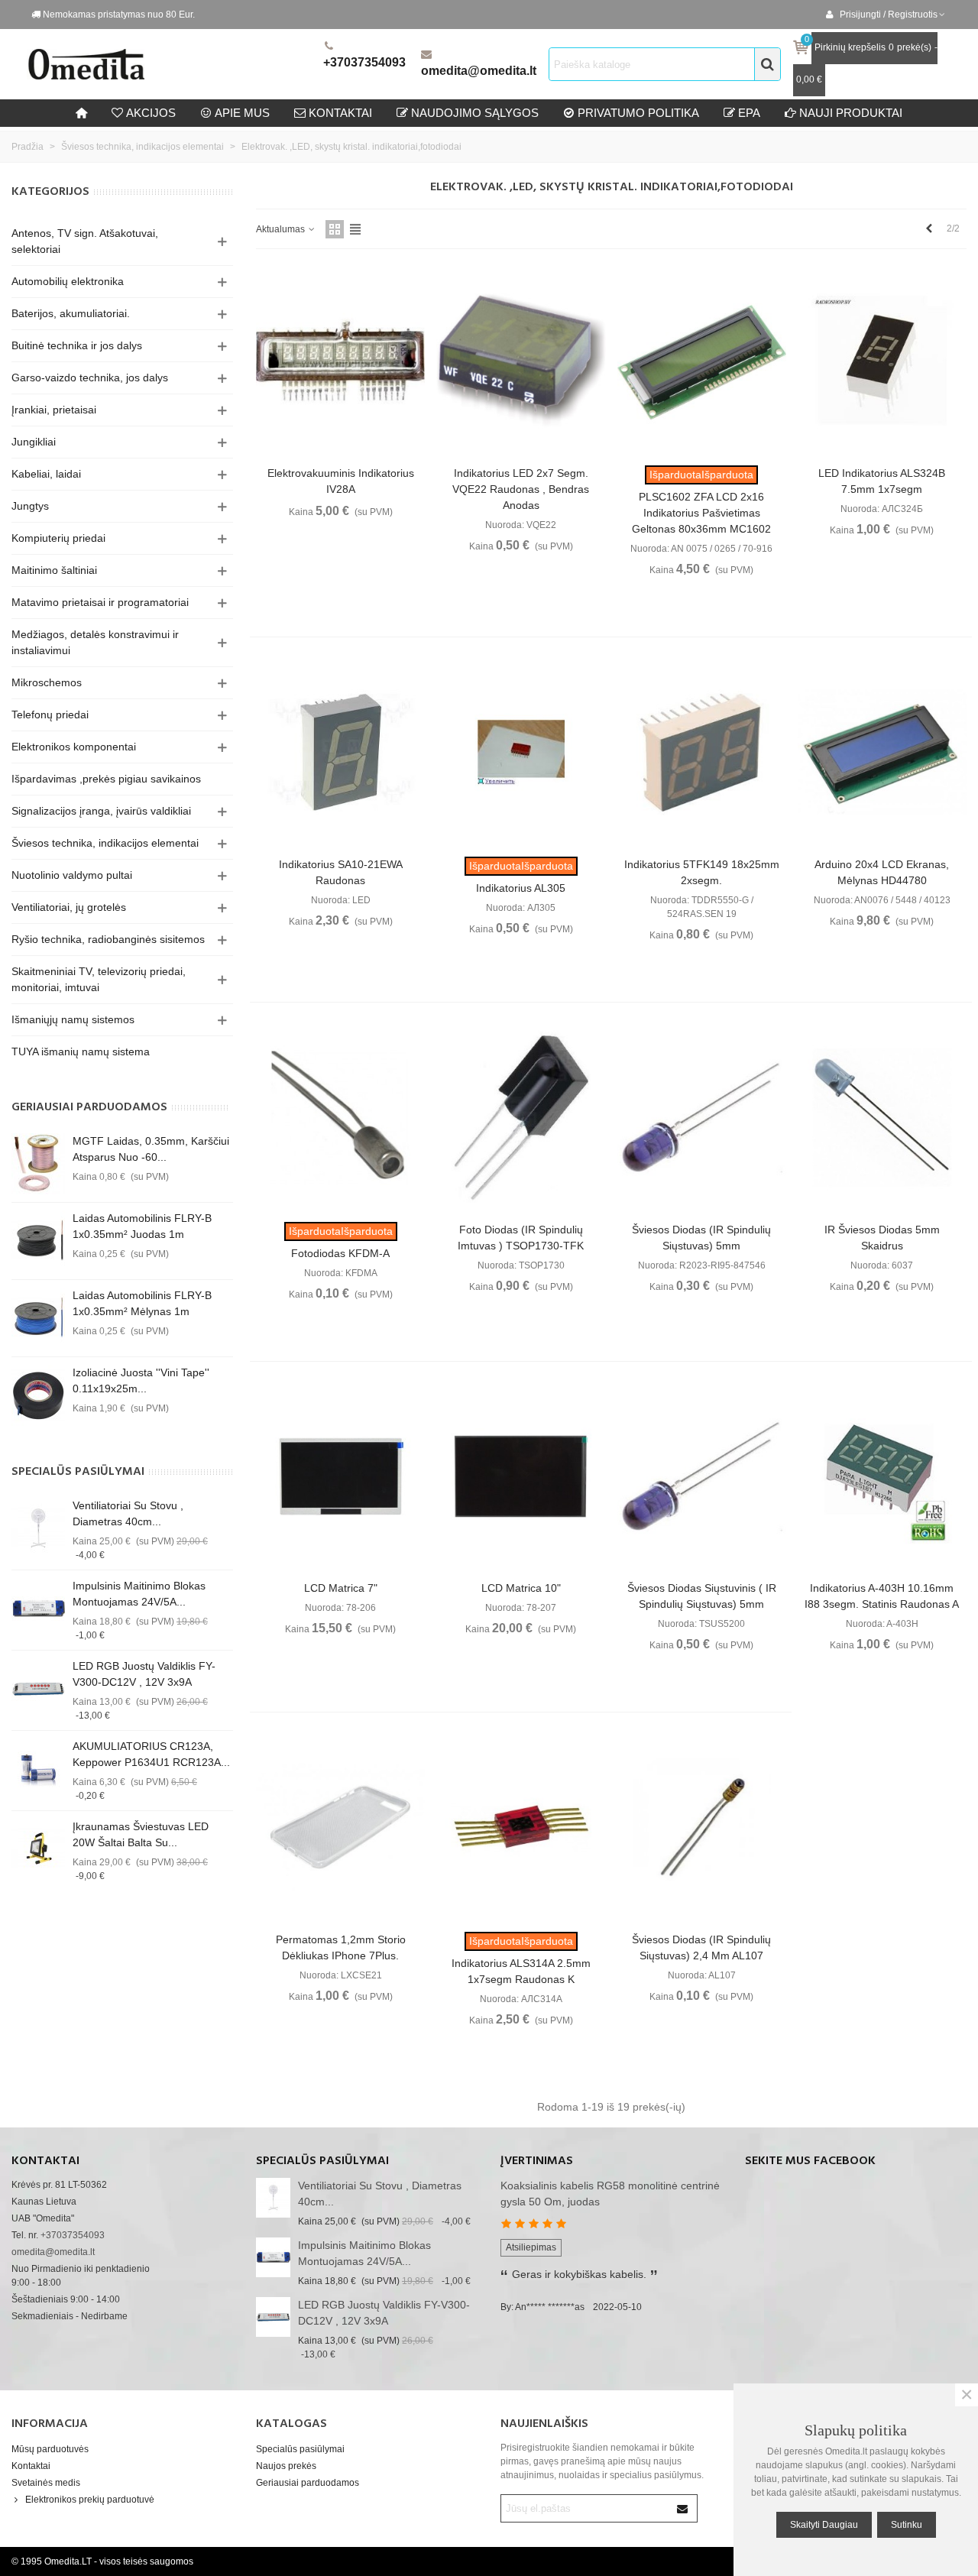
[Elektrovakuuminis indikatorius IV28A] (340, 361)
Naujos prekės (286, 2466)
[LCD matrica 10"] (521, 1477)
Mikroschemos (47, 682)
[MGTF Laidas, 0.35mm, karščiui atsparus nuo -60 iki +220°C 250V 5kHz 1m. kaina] (38, 1164)
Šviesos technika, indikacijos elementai (105, 843)
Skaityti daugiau (824, 2525)
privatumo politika (638, 113)
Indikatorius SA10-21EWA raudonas (341, 872)
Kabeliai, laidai (46, 474)
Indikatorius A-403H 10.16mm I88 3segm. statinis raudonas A (882, 1596)
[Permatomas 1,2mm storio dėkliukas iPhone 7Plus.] (340, 1828)
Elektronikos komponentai (74, 747)
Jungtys (30, 506)
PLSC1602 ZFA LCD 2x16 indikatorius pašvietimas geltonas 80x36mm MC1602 (701, 513)
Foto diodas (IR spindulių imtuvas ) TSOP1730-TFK (521, 1238)
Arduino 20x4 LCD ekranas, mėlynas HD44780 (882, 872)
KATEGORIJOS (50, 192)
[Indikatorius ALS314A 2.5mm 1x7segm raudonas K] (521, 1828)
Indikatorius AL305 (521, 888)
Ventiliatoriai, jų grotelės (69, 907)
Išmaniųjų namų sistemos (73, 1019)
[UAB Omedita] (172, 64)
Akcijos (151, 113)
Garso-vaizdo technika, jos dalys (90, 377)
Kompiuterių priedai (58, 538)
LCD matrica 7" (341, 1588)
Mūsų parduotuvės (50, 2449)
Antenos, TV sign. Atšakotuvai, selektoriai (85, 241)
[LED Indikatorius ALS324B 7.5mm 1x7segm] (882, 361)
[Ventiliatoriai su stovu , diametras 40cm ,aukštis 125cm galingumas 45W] (38, 1528)
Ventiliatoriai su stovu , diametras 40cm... (128, 1513)
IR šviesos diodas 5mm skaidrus (882, 1238)
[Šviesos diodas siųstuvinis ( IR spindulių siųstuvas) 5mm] (702, 1477)
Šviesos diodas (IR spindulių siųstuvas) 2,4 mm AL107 (701, 1947)
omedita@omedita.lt (479, 71)
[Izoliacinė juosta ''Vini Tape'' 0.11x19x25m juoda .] (38, 1395)
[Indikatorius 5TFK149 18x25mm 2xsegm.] (702, 752)
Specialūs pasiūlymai (78, 1472)
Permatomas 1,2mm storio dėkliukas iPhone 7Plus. (341, 1947)
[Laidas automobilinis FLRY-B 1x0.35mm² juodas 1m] (38, 1241)
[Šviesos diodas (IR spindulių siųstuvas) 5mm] (702, 1118)
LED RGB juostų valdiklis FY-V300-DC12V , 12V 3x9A (144, 1674)
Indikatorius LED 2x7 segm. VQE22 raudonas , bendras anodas (521, 489)
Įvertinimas (537, 2161)
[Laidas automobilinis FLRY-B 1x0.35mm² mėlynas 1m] (38, 1318)
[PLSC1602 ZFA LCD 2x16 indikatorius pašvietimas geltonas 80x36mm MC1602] (702, 361)
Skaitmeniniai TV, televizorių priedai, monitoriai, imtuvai (99, 979)
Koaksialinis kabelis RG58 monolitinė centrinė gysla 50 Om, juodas (610, 2194)
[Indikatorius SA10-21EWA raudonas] (340, 752)
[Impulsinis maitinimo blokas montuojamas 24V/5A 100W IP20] (38, 1609)
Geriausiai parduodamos (89, 1107)
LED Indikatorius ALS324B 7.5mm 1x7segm (882, 481)
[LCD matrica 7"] (340, 1477)
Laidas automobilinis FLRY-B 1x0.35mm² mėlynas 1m (142, 1303)
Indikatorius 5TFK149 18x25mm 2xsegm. (702, 872)
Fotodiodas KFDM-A (340, 1253)
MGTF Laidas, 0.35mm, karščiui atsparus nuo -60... (151, 1149)
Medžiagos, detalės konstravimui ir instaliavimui (95, 642)
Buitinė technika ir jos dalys (77, 345)
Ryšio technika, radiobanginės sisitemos (108, 939)
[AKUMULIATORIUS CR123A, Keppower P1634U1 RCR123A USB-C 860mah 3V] (38, 1769)
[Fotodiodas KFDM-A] (340, 1118)
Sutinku (907, 2525)
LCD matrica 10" (521, 1588)
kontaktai (340, 113)
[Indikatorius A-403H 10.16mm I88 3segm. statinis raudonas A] (882, 1477)
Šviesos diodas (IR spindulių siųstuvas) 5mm (701, 1238)
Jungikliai (34, 442)
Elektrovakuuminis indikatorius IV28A (341, 481)
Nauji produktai (851, 113)
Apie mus (242, 113)
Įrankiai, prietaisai (54, 410)
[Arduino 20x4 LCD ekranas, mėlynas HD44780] (882, 752)
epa (749, 113)
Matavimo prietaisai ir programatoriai (100, 602)
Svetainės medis (46, 2483)
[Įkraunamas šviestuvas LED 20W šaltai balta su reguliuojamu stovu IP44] (38, 1849)
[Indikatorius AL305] (521, 752)
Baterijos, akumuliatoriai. (71, 313)
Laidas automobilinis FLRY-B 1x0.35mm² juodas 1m (142, 1226)
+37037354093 (364, 62)
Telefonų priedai (50, 714)
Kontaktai (31, 2466)
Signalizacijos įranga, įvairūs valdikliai (101, 811)
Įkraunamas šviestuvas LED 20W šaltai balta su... (141, 1834)
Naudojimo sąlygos (475, 113)
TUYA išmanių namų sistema (81, 1051)
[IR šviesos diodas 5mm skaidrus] (882, 1118)
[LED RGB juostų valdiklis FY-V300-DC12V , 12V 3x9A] (38, 1689)
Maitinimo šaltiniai (54, 570)
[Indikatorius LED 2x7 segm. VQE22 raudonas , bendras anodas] (521, 361)
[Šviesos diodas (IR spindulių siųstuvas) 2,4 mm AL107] (702, 1828)
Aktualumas (282, 229)
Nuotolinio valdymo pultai (72, 875)
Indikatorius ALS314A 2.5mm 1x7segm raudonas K (521, 1971)
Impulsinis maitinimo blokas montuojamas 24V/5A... (139, 1594)
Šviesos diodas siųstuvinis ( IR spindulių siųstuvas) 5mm (702, 1596)
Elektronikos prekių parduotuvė (90, 2500)
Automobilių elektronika (68, 281)
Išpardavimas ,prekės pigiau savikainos (106, 779)
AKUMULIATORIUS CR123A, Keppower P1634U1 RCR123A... (151, 1754)
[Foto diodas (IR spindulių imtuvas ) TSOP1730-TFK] (521, 1118)
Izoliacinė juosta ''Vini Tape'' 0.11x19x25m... (141, 1380)
